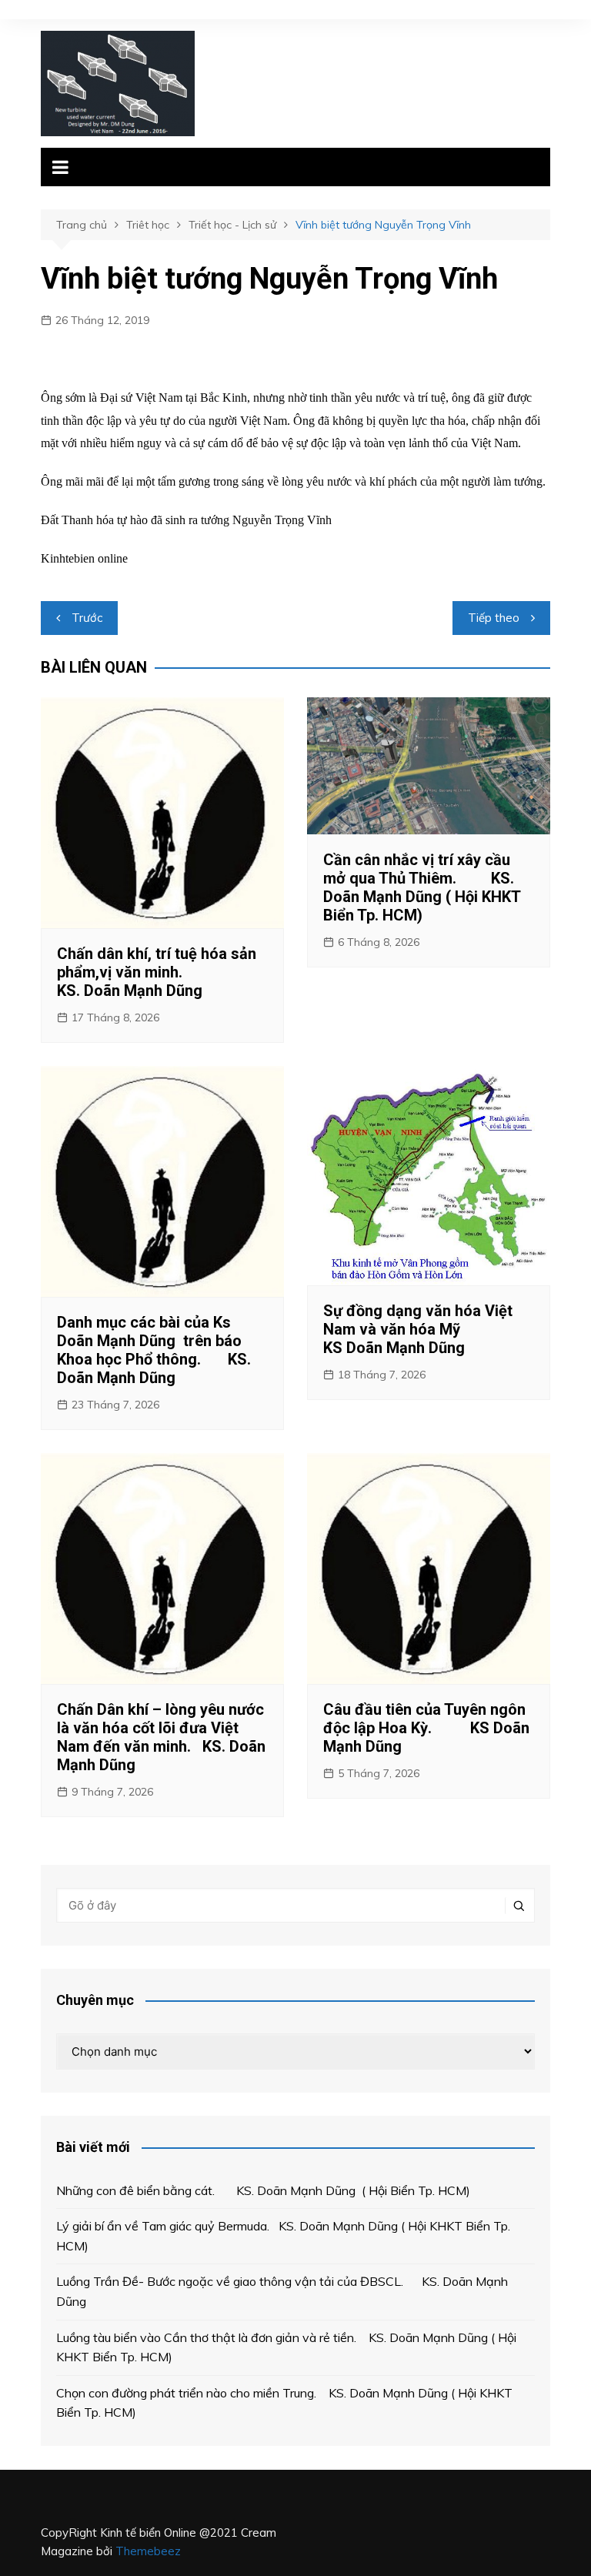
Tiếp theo (494, 618)
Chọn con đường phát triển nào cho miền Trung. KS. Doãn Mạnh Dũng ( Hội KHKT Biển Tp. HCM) (284, 2403)
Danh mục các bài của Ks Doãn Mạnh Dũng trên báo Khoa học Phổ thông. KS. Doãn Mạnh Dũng (154, 1350)
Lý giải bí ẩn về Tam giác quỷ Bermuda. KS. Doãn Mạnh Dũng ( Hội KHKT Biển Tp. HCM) (283, 2236)
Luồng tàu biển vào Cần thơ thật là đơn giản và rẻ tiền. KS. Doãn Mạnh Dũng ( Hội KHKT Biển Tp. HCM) (286, 2347)
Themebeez (148, 2551)
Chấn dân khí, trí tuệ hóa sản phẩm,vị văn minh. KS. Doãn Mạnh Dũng (157, 972)
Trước (87, 618)
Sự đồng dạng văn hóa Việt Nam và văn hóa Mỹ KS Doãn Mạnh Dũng (428, 1329)
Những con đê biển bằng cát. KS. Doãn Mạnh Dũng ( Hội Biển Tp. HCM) (263, 2190)
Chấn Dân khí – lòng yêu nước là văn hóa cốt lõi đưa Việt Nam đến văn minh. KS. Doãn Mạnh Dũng (161, 1737)
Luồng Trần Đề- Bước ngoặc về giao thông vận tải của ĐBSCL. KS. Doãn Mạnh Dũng (282, 2291)
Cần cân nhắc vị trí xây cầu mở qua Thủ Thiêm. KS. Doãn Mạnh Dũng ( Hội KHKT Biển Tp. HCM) (422, 887)
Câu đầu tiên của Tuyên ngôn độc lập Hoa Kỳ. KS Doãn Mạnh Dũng (426, 1728)
